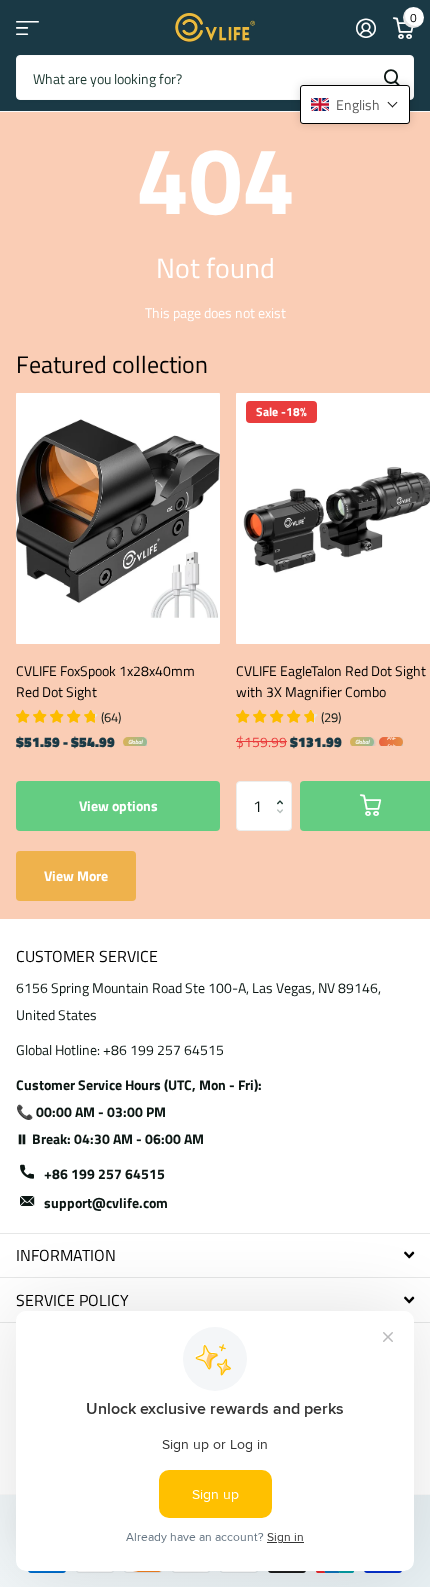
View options (118, 805)
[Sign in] (365, 28)
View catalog (27, 27)
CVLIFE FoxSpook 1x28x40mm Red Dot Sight (105, 681)
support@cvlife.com (106, 1202)
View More (76, 875)
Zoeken (392, 77)
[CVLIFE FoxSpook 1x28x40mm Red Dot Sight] (118, 518)
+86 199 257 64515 (104, 1173)
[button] (284, 788)
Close (215, 1255)
